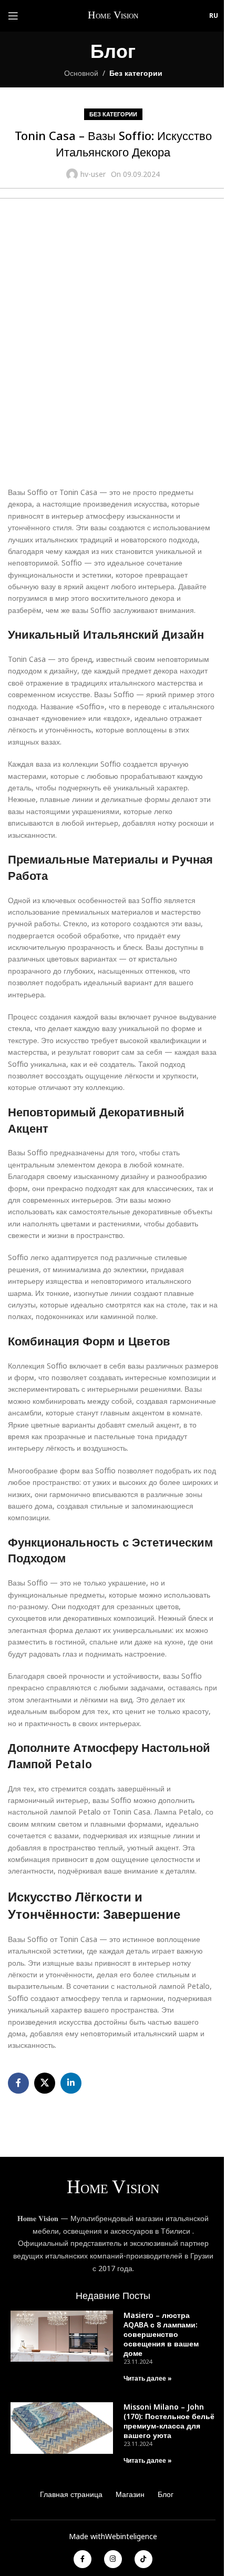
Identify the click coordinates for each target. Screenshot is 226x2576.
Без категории (136, 73)
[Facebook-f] (83, 2559)
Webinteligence (131, 2536)
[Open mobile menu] (13, 16)
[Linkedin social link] (71, 2083)
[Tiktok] (143, 2559)
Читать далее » (148, 2378)
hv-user (93, 174)
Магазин (130, 2494)
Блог (166, 2494)
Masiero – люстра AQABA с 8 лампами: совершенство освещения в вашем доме (161, 2334)
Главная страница (71, 2494)
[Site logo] (114, 15)
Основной (81, 73)
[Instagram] (113, 2559)
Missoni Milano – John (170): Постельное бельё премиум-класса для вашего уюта (169, 2421)
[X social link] (45, 2083)
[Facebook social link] (18, 2083)
